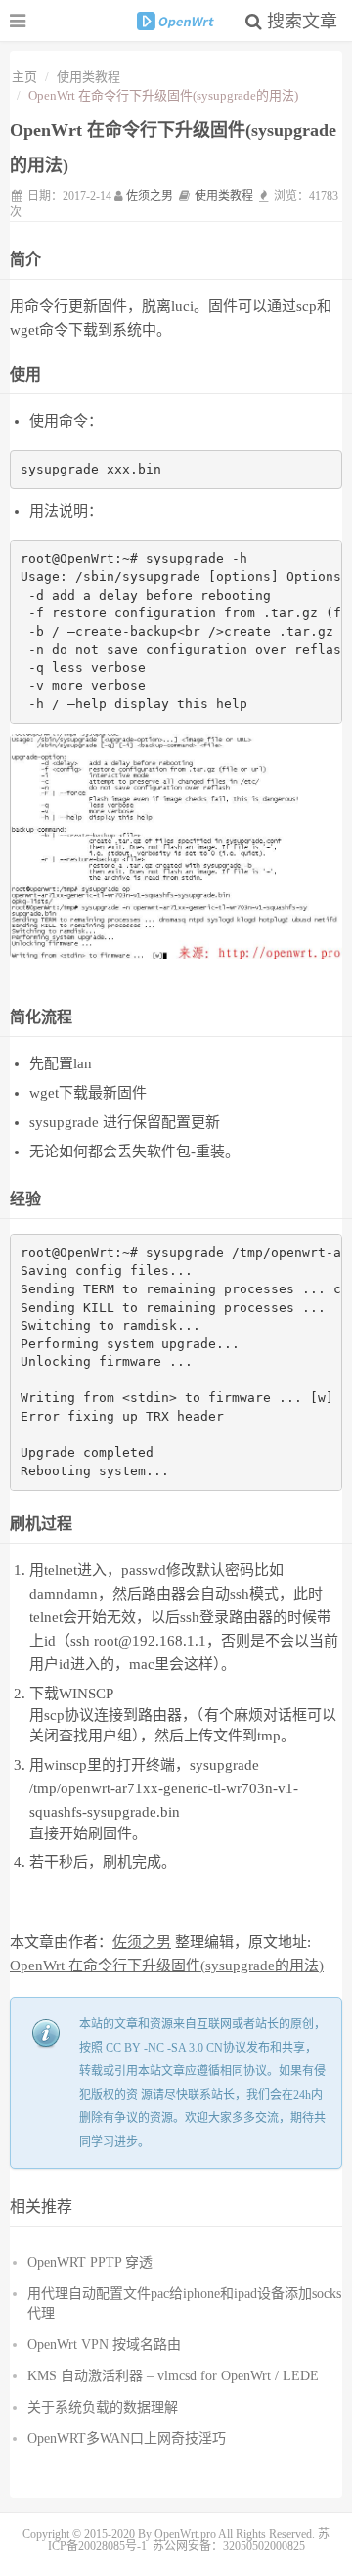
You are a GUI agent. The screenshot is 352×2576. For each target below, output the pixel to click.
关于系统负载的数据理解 (103, 2407)
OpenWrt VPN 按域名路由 (104, 2345)
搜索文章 (300, 22)
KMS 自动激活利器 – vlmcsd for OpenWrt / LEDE (173, 2376)
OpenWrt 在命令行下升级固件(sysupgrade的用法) (167, 1966)
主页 (24, 77)
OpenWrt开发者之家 (176, 21)
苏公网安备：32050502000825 (229, 2546)
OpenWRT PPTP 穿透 (90, 2262)
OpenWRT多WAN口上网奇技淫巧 (127, 2439)
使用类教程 (88, 77)
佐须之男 (150, 196)
